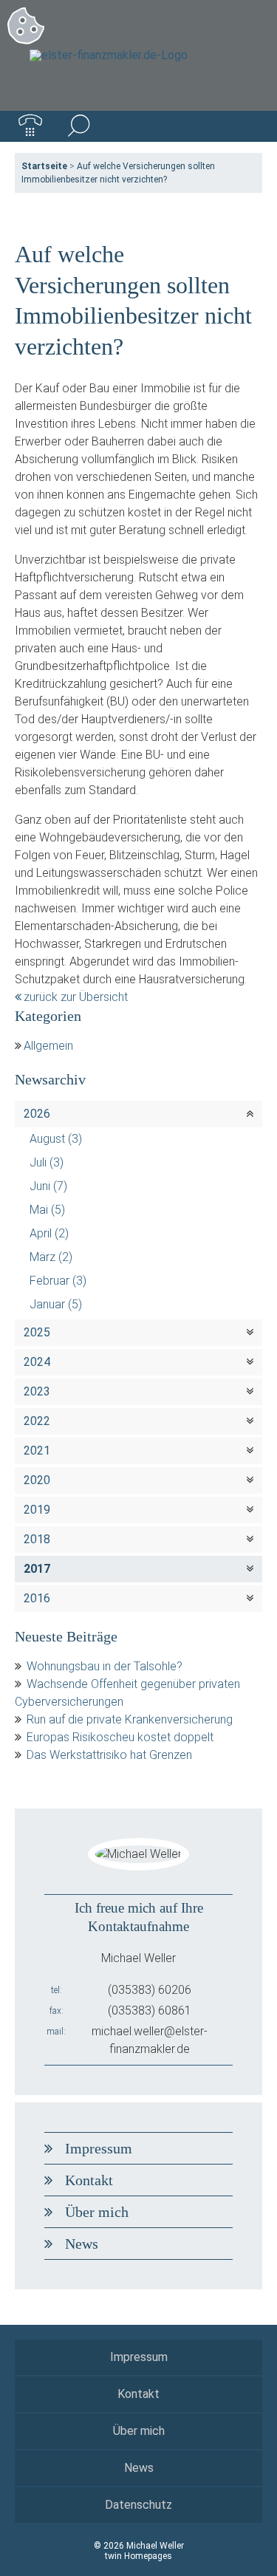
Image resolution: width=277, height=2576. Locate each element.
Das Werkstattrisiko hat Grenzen (109, 1755)
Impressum (99, 2148)
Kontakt (89, 2180)
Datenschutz (138, 2505)
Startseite (44, 166)
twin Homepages (138, 2556)
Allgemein (48, 1046)
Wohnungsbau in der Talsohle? (105, 1666)
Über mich (97, 2212)
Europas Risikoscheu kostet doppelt (120, 1737)
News (82, 2244)
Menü (247, 126)
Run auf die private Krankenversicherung (130, 1719)
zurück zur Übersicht (76, 997)
